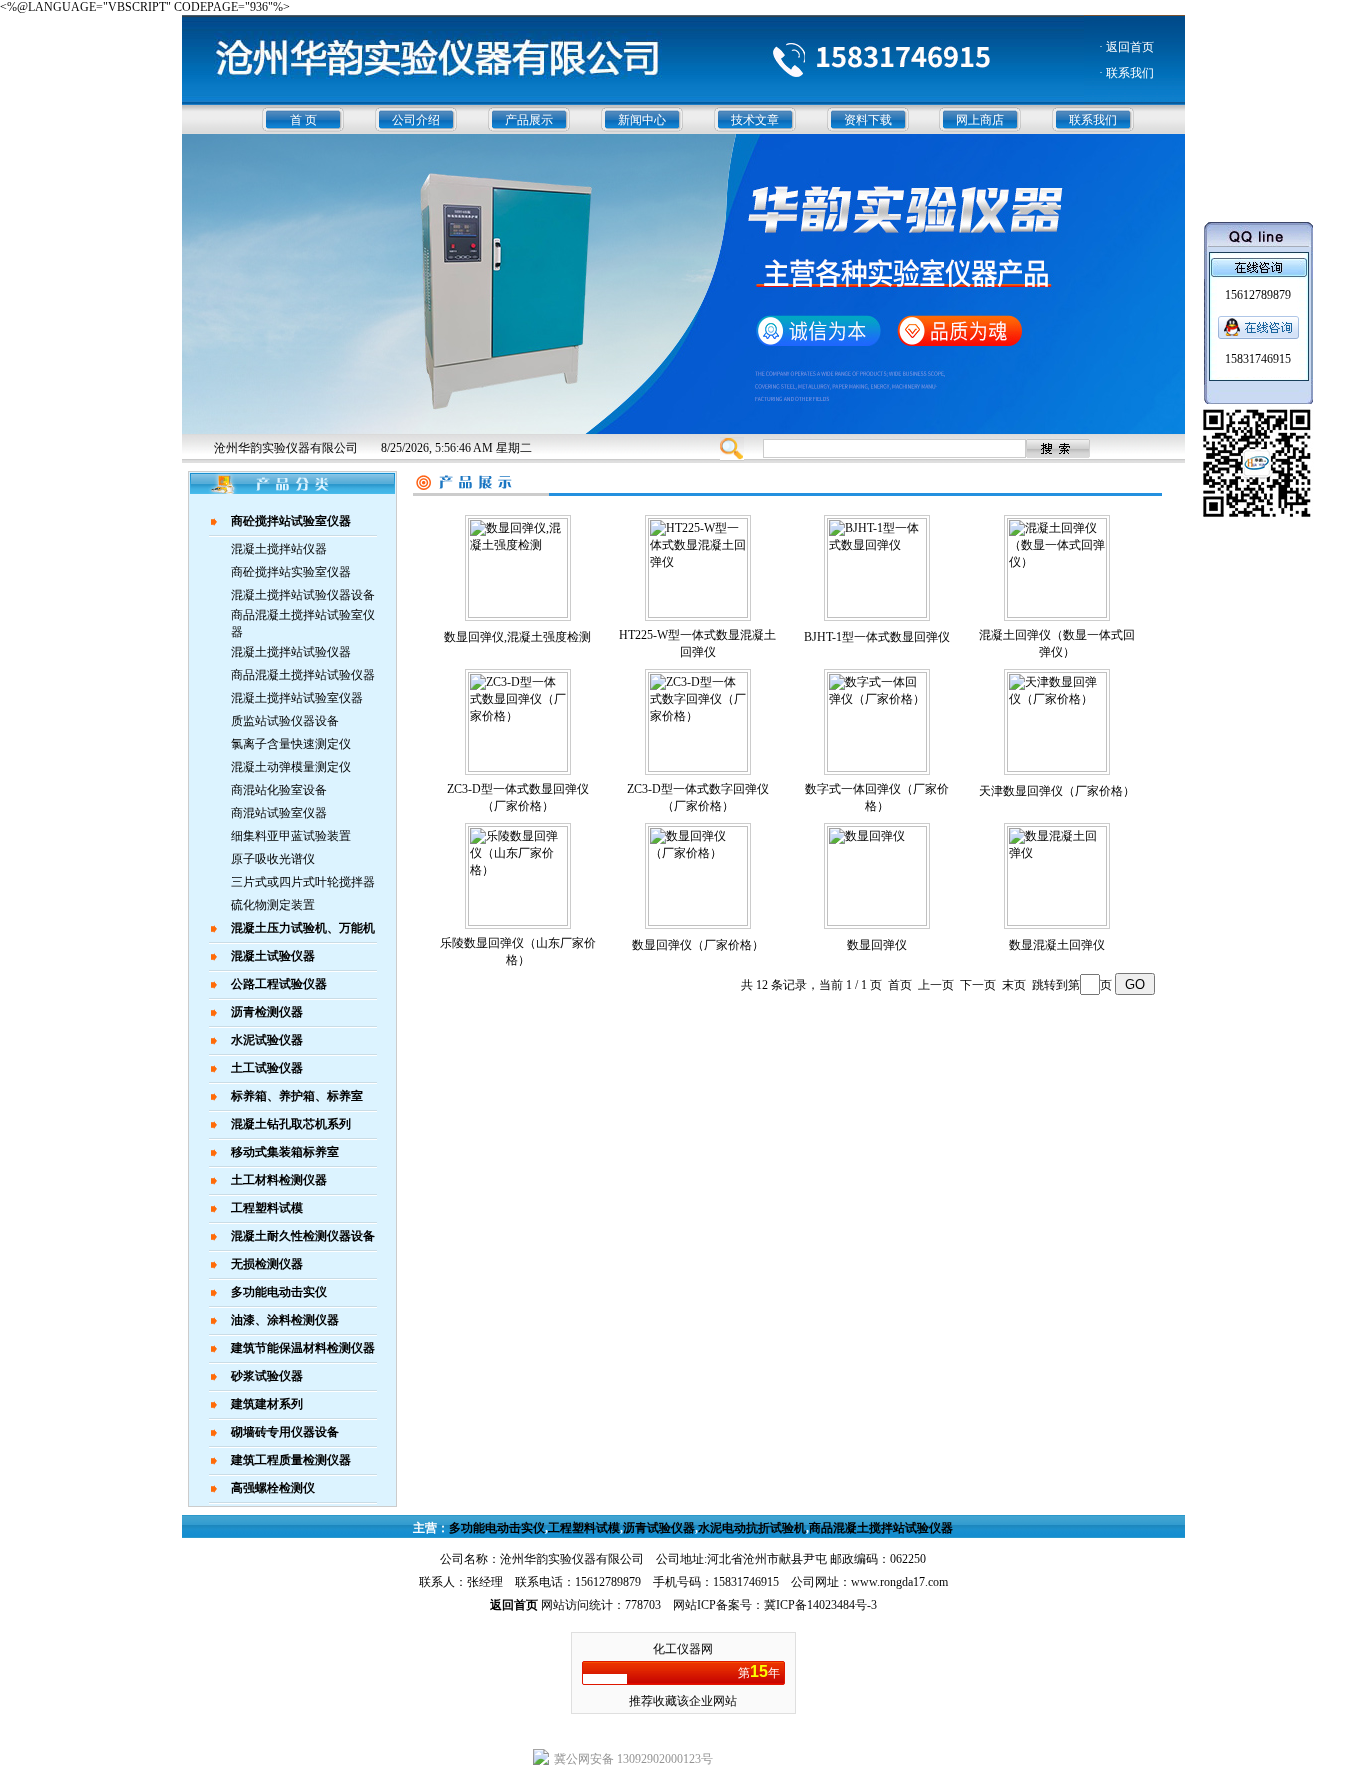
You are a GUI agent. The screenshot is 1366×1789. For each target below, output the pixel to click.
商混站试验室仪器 (279, 813)
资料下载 (868, 120)
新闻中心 (642, 120)
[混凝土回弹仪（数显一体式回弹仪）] (1057, 614)
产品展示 (529, 120)
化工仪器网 (683, 1649)
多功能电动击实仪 (497, 1528)
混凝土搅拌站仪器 (279, 549)
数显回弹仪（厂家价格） (698, 945)
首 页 (303, 120)
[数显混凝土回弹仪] (1057, 922)
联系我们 (1093, 120)
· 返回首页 (1126, 47)
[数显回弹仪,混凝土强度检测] (518, 614)
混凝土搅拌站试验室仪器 (297, 698)
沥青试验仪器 (659, 1528)
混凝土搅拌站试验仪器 (291, 652)
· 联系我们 (1126, 73)
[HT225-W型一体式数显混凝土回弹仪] (698, 614)
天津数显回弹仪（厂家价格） (1057, 791)
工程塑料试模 (584, 1528)
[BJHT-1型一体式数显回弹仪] (877, 614)
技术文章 (755, 120)
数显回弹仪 (877, 945)
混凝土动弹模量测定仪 (291, 767)
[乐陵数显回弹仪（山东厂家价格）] (518, 922)
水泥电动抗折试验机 (752, 1528)
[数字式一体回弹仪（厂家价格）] (877, 768)
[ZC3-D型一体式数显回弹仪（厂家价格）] (518, 768)
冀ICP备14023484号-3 (820, 1605)
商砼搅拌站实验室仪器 (291, 572)
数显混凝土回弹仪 (1057, 945)
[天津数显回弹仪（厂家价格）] (1057, 768)
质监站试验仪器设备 (285, 721)
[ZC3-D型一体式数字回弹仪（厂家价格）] (698, 768)
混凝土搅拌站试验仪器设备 (303, 595)
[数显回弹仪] (877, 922)
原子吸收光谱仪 (273, 859)
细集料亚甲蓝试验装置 (291, 836)
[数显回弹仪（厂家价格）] (698, 922)
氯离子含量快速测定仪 (291, 744)
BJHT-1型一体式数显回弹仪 (877, 637)
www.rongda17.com (899, 1582)
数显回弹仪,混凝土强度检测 (517, 637)
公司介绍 (416, 120)
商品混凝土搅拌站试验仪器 (303, 675)
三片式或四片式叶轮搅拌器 (303, 882)
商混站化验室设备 (279, 790)
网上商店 (980, 120)
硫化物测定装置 (273, 905)
